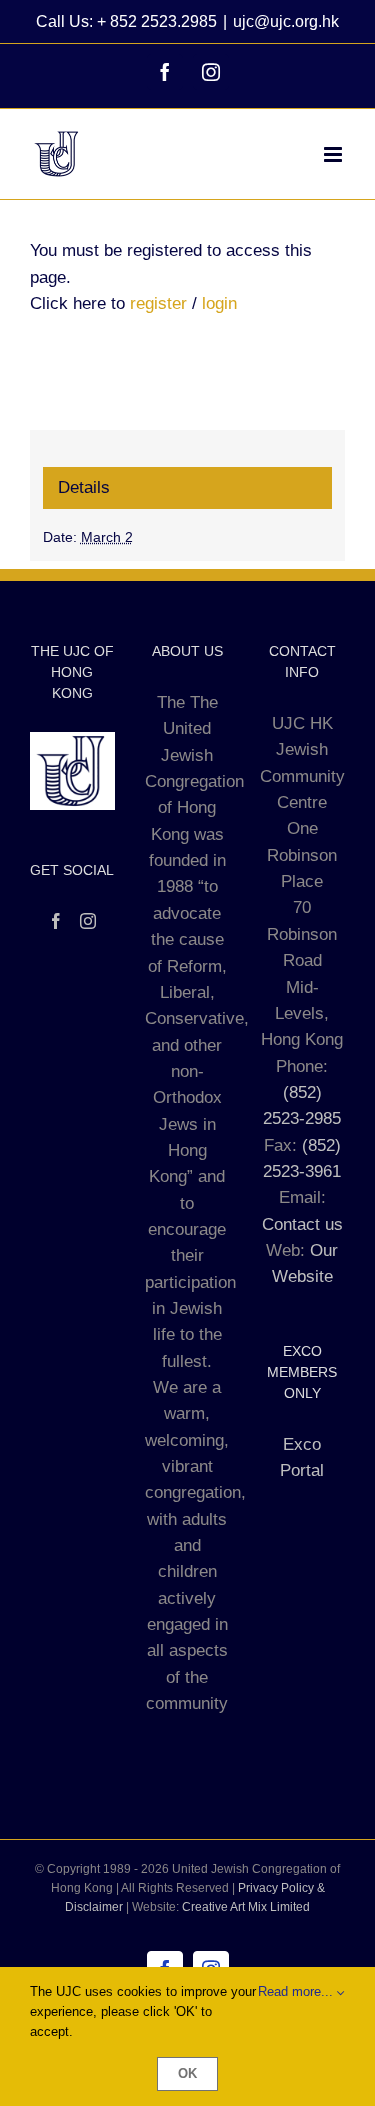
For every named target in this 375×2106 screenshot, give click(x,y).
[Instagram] (88, 921)
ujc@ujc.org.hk (286, 21)
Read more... (297, 1991)
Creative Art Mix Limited (246, 1907)
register (158, 303)
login (219, 303)
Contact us (302, 1224)
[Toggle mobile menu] (334, 154)
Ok (187, 2073)
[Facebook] (56, 921)
